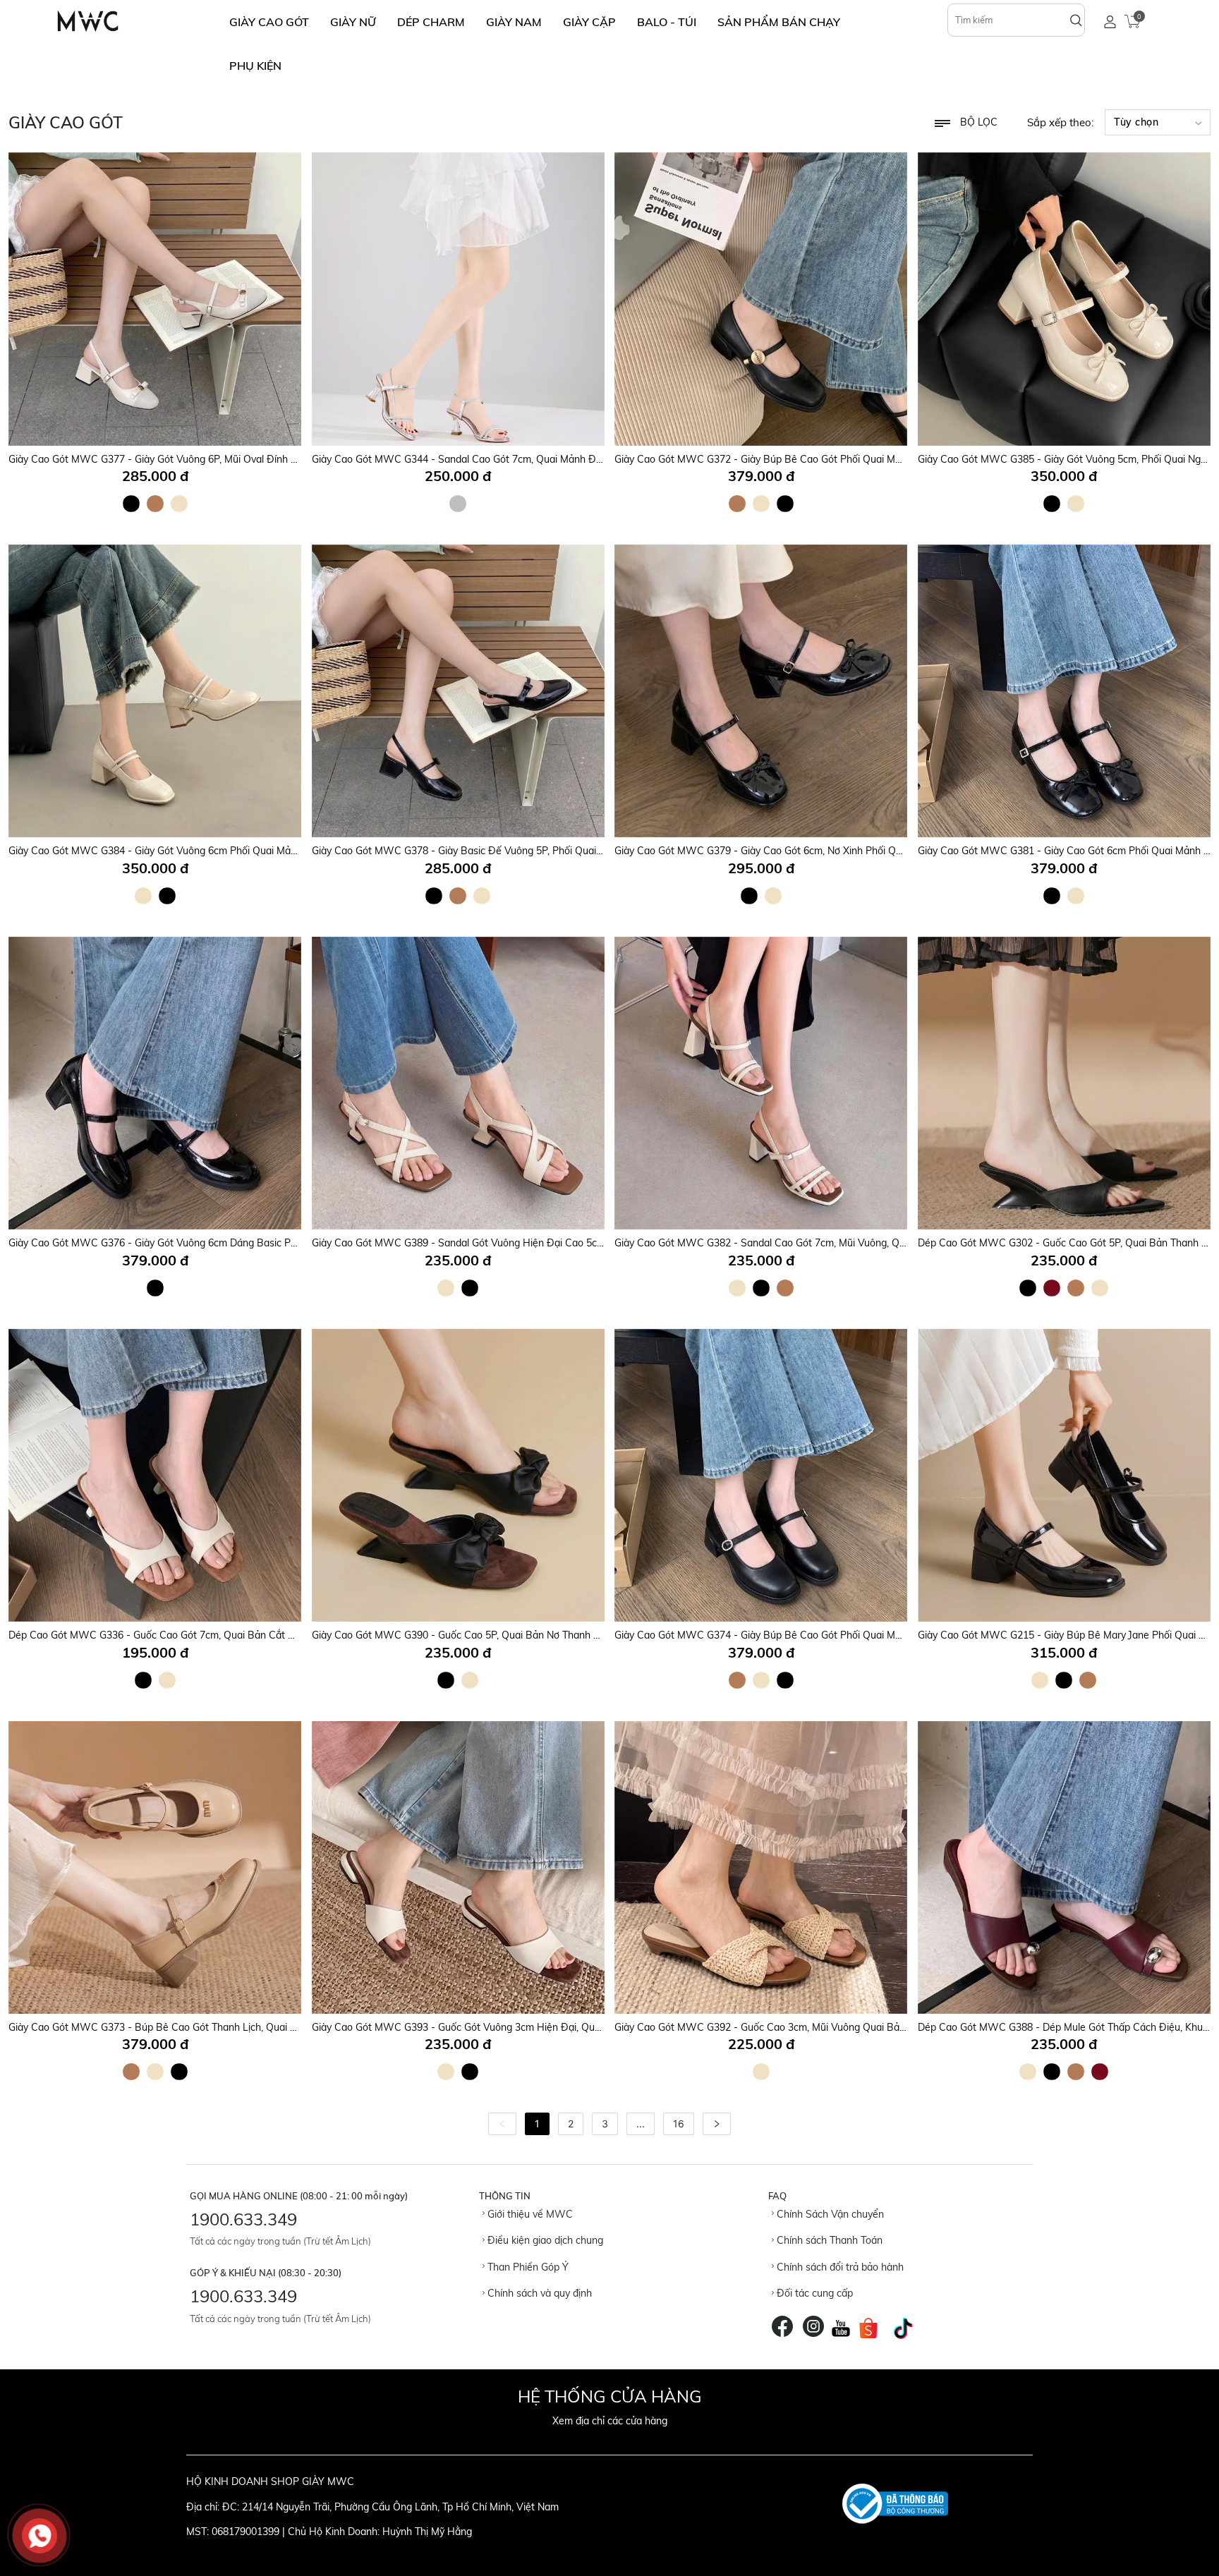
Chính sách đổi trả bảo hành (839, 2267)
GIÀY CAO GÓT (269, 22)
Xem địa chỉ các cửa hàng (610, 2421)
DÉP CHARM (431, 22)
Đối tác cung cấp (813, 2293)
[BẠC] (458, 504)
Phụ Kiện (255, 66)
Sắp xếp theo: (1060, 122)
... (641, 2124)
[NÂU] (155, 504)
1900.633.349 (243, 2219)
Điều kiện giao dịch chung (544, 2240)
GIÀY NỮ (353, 22)
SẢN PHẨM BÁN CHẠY (779, 22)
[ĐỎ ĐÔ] (1052, 1288)
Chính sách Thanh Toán (828, 2240)
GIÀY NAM (514, 22)
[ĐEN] (131, 504)
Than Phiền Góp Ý (527, 2267)
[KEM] (179, 504)
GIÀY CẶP (589, 22)
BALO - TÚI (667, 22)
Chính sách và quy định (538, 2293)
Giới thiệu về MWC (529, 2214)
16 (679, 2124)
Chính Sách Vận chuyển (829, 2214)
